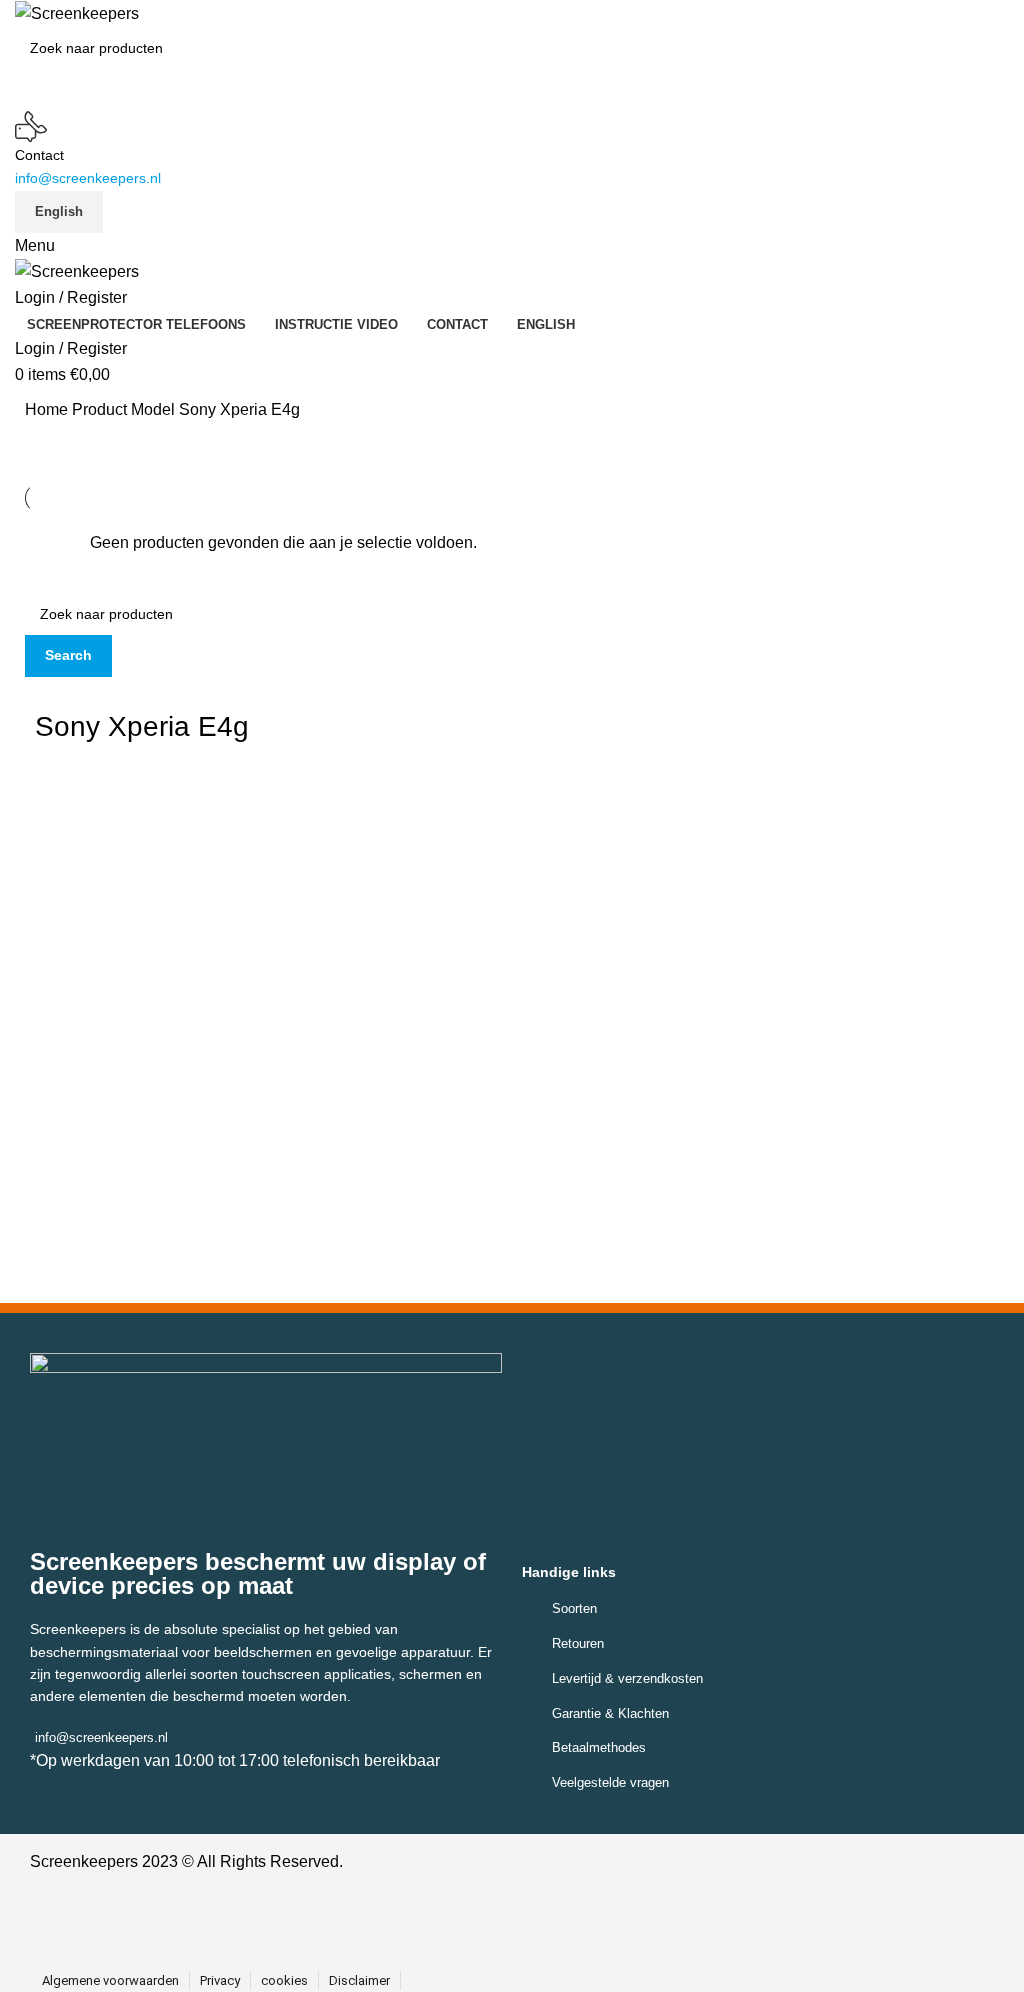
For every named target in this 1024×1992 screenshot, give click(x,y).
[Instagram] (529, 1922)
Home (48, 409)
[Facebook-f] (484, 1922)
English (59, 211)
